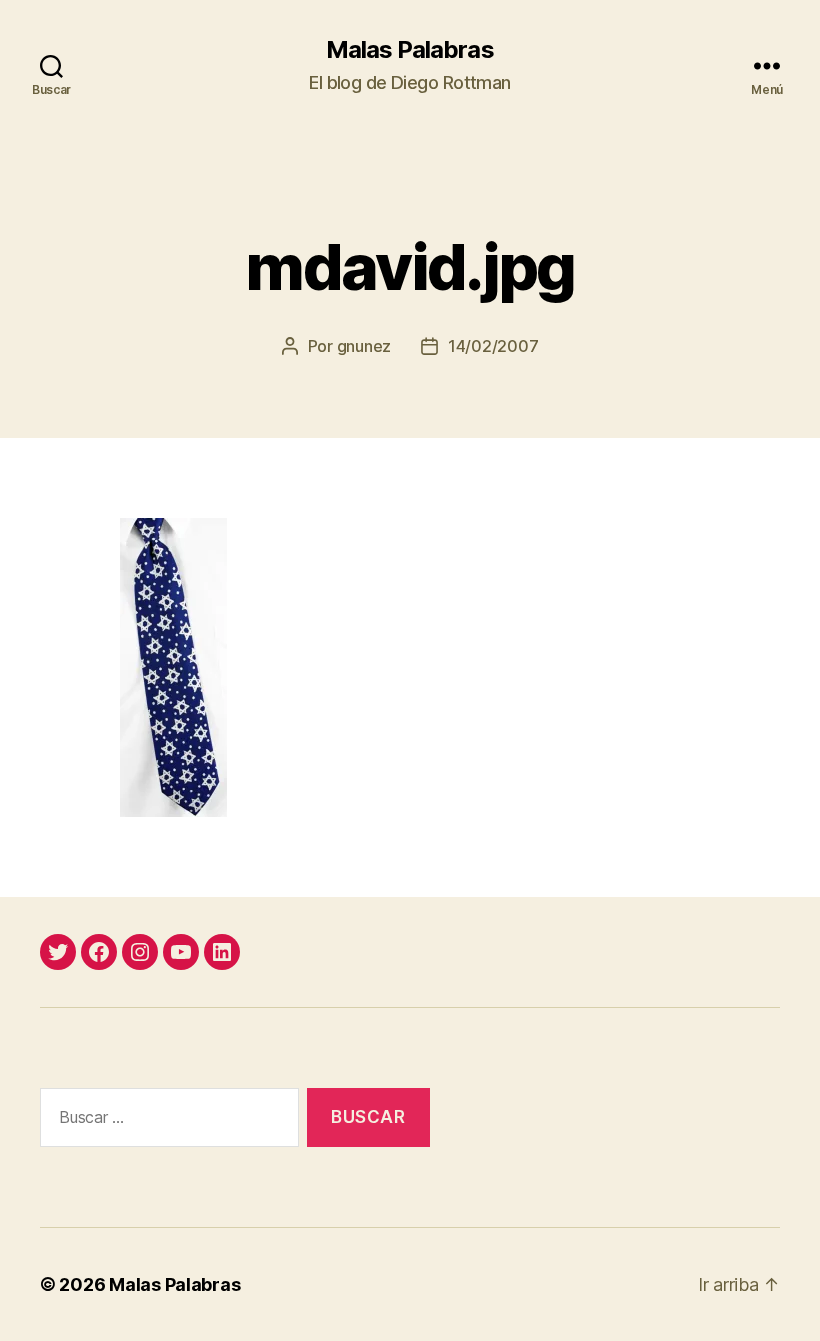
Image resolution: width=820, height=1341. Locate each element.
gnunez (364, 346)
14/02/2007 (493, 346)
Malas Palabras (409, 50)
